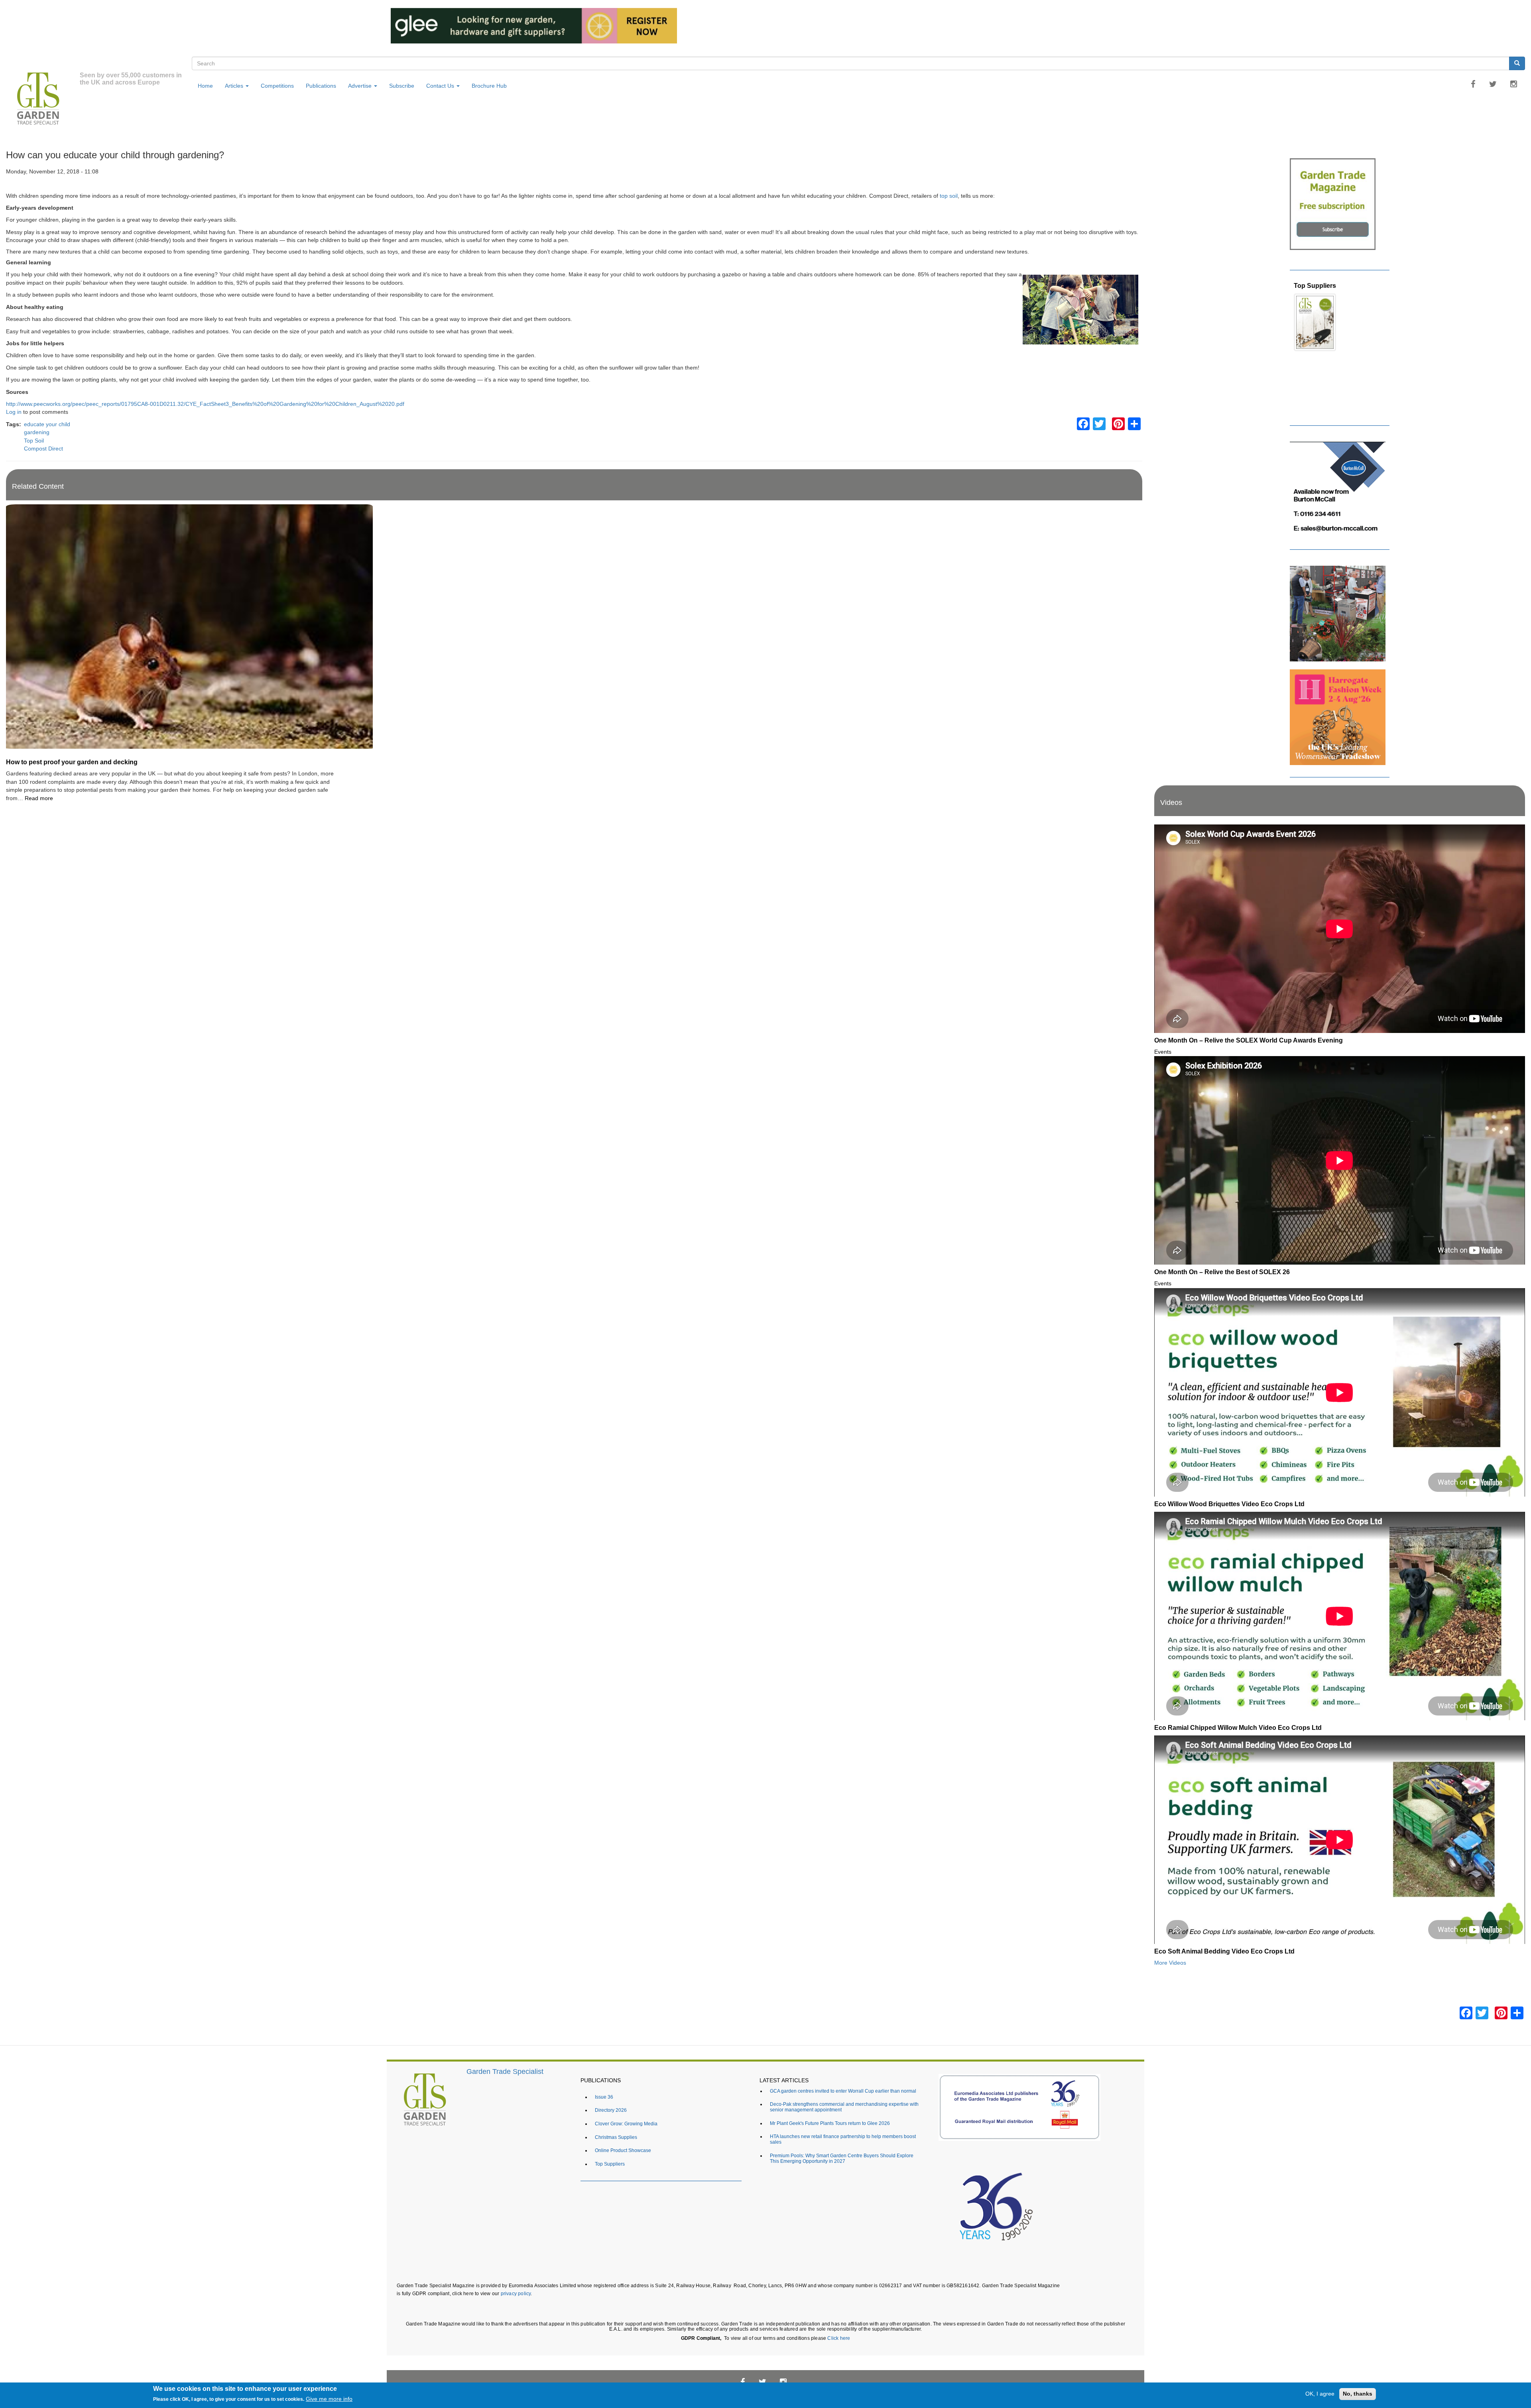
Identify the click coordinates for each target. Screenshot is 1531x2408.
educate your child (47, 424)
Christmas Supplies (616, 2137)
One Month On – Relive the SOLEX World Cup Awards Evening (1249, 1040)
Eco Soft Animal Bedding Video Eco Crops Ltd (1224, 1951)
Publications (321, 86)
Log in (14, 412)
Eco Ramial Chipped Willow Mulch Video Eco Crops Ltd (1238, 1727)
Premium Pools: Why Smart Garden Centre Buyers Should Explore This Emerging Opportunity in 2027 (842, 2158)
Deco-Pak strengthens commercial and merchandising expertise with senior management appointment (844, 2107)
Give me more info (329, 2399)
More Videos (1170, 1963)
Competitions (277, 86)
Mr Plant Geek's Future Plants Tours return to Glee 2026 (830, 2123)
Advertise (361, 86)
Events (1163, 1052)
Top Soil (34, 441)
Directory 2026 (611, 2110)
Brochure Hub (489, 86)
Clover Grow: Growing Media (626, 2124)
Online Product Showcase (623, 2150)
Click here (839, 2338)
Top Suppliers (610, 2164)
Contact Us (441, 86)
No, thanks (1358, 2394)
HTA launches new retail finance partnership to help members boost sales (843, 2139)
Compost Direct (43, 449)
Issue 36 (1306, 285)
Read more (39, 798)
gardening (37, 432)
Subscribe (402, 86)
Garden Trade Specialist (505, 2072)
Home (205, 86)
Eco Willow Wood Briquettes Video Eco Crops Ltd (1229, 1504)
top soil (949, 196)
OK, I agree (1320, 2394)
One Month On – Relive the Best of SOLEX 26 (1222, 1272)
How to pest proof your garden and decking (72, 762)
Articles (235, 86)
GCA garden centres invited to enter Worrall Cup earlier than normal (843, 2091)
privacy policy (516, 2293)
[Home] (43, 100)
